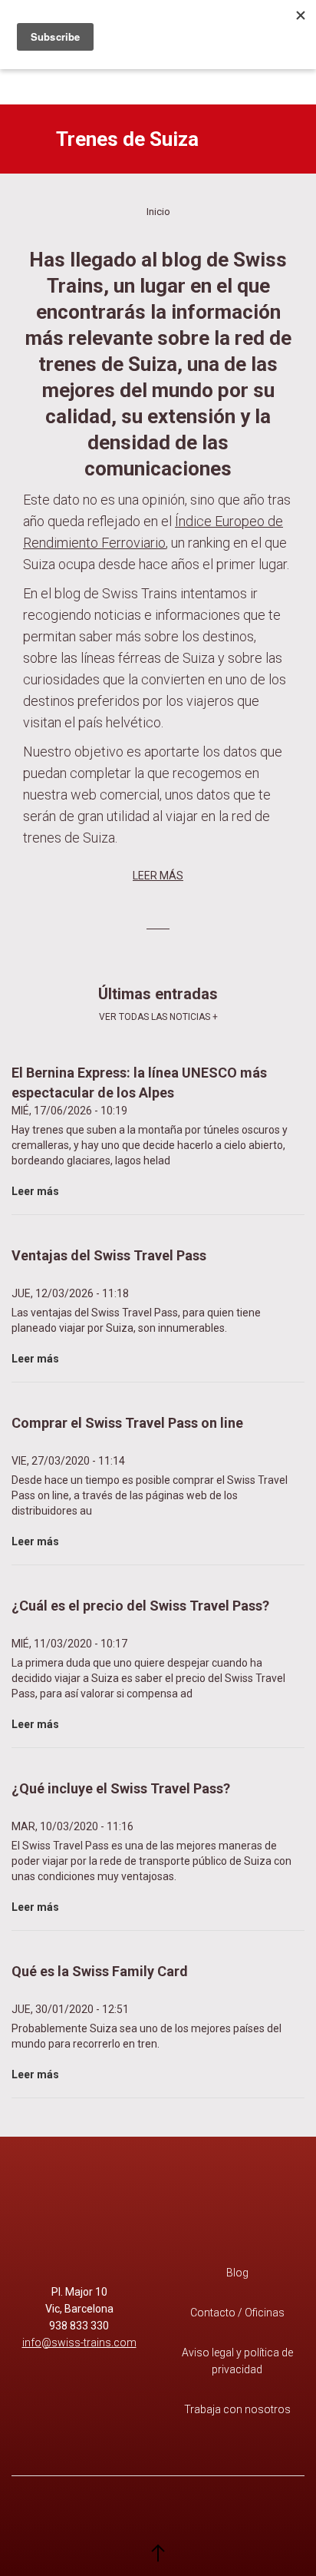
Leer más (158, 876)
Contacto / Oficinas (237, 2313)
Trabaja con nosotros (237, 2409)
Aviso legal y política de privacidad (237, 2361)
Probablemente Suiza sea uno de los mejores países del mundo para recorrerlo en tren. (146, 2022)
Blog (237, 2273)
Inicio (158, 212)
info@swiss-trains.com (79, 2343)
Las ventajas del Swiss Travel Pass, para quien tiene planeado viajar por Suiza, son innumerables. (136, 1306)
